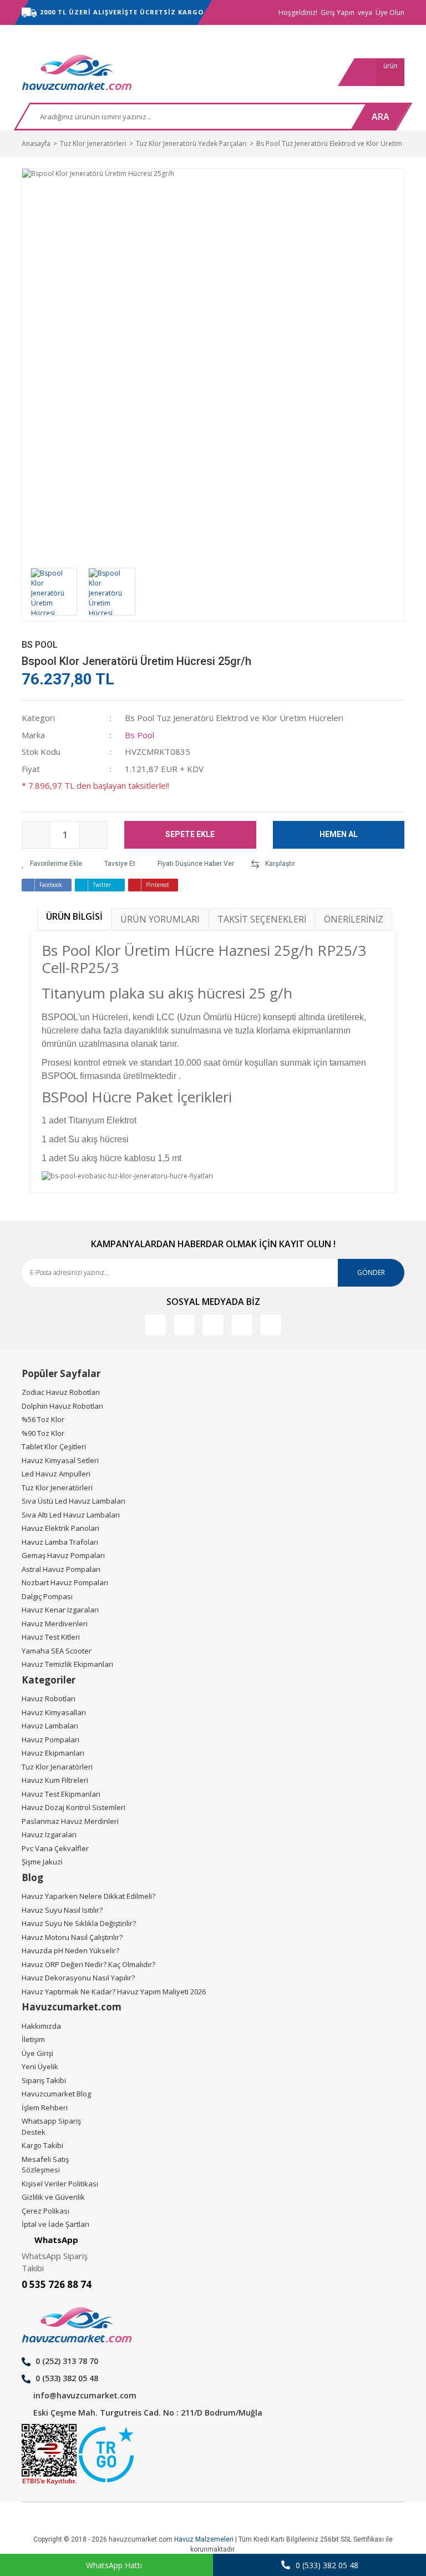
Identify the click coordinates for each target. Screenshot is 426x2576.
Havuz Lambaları (50, 1726)
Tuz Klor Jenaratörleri (57, 1767)
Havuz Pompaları (50, 1740)
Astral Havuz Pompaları (61, 1569)
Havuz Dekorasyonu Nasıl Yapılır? (78, 1978)
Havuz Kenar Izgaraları (60, 1610)
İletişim (33, 2039)
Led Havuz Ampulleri (56, 1474)
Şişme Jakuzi (42, 1862)
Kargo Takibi (42, 2145)
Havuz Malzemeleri (204, 2539)
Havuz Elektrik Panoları (60, 1528)
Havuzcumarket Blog (56, 2094)
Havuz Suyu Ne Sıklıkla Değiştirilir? (79, 1923)
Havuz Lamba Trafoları (60, 1542)
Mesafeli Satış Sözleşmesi (45, 2165)
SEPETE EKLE (190, 834)
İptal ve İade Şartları (55, 2224)
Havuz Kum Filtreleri (55, 1780)
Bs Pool (40, 645)
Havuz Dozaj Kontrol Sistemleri (73, 1807)
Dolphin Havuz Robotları (62, 1406)
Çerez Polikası (45, 2211)
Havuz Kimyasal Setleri (60, 1460)
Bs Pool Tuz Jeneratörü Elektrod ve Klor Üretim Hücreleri (234, 718)
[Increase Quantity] (93, 835)
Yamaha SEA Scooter (57, 1651)
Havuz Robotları (49, 1698)
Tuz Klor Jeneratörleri (57, 1488)
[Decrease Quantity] (36, 835)
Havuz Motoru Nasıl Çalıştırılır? (72, 1937)
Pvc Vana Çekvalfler (55, 1848)
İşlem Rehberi (45, 2108)
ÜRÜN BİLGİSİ (74, 916)
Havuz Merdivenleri (55, 1624)
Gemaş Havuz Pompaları (63, 1555)
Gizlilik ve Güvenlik (53, 2197)
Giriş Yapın (338, 12)
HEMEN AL (339, 834)
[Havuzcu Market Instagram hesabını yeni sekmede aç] (213, 1325)
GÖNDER (371, 1272)
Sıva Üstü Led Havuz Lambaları (73, 1501)
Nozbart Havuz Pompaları (65, 1582)
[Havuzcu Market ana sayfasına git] (77, 72)
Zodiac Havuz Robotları (61, 1392)
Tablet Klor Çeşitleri (54, 1446)
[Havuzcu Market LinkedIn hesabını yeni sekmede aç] (184, 1325)
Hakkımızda (41, 2026)
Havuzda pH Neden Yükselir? (70, 1950)
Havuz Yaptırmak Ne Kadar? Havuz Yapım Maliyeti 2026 (114, 1992)
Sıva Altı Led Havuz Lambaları (71, 1515)
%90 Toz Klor (43, 1433)
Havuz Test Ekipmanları (61, 1794)
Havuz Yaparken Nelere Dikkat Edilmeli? (88, 1896)
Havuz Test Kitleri (51, 1637)
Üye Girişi (37, 2053)
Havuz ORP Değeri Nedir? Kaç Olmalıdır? (88, 1964)
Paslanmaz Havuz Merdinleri (70, 1821)
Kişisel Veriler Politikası (60, 2184)
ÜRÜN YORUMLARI (160, 919)
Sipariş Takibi (44, 2080)
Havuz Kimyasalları (54, 1712)
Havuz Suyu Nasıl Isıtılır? (62, 1910)
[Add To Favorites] (52, 864)
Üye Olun (390, 12)
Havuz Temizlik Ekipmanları (67, 1664)
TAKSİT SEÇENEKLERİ (262, 919)
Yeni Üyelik (40, 2066)
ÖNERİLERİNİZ (354, 919)
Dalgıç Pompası (47, 1596)
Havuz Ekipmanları (53, 1753)
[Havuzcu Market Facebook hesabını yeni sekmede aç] (155, 1325)
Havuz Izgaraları (49, 1834)
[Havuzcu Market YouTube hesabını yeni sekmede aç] (271, 1325)
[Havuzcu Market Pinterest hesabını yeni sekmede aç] (242, 1325)
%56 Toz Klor (43, 1419)
